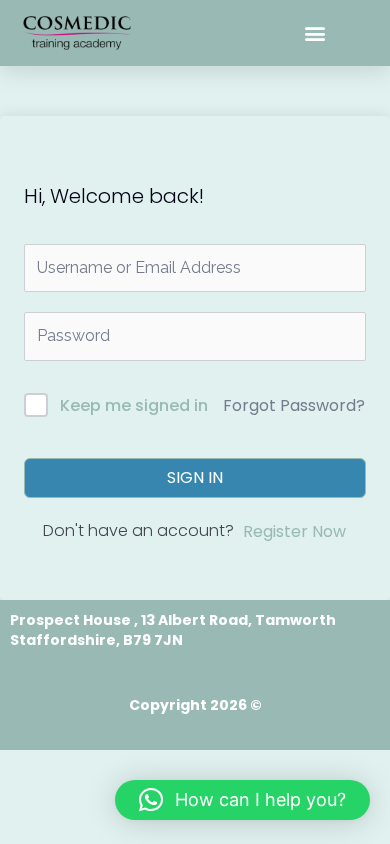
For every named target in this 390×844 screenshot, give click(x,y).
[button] (315, 33)
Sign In (195, 477)
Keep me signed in (134, 405)
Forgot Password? (294, 405)
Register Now (294, 531)
